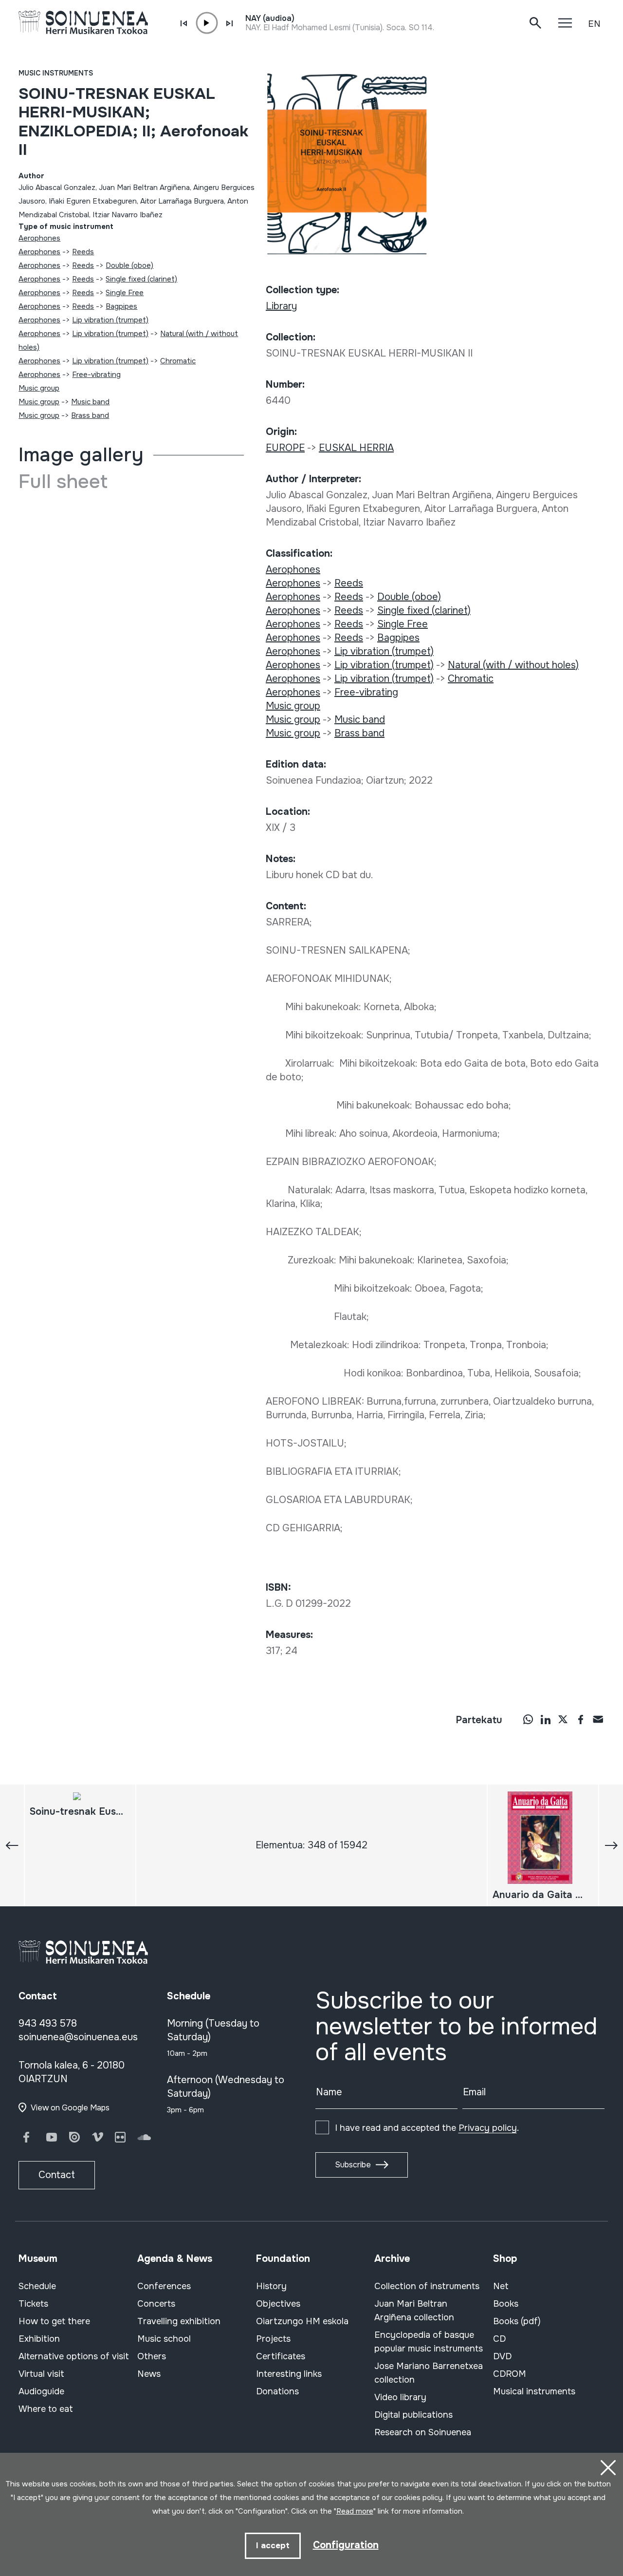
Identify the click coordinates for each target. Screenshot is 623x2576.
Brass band (90, 415)
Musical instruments (534, 2391)
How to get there (54, 2321)
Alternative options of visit (74, 2356)
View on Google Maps (70, 2108)
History (271, 2286)
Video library (400, 2397)
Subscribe (353, 2165)
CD (499, 2339)
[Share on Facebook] (581, 1719)
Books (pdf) (517, 2321)
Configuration (346, 2545)
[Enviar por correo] (598, 1719)
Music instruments (56, 73)
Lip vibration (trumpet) (110, 320)
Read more (355, 2511)
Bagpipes (121, 306)
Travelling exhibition (179, 2321)
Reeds (83, 252)
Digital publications (413, 2415)
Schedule (37, 2286)
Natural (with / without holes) (513, 665)
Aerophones (39, 238)
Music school (164, 2339)
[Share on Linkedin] (546, 1719)
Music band (90, 402)
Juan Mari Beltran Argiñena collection (414, 2311)
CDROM (510, 2374)
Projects (273, 2339)
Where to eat (46, 2409)
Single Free (125, 293)
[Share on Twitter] (563, 1719)
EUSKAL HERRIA (356, 448)
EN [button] (594, 24)
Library (281, 306)
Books (506, 2304)
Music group (39, 388)
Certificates (281, 2356)
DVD (502, 2356)
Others (152, 2356)
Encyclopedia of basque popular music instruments (429, 2342)
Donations (277, 2391)
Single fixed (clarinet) (141, 279)
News (149, 2374)
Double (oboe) (129, 265)
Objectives (278, 2304)
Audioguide (41, 2391)
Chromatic (178, 361)
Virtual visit (41, 2374)
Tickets (33, 2304)
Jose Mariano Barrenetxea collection (429, 2373)
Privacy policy (488, 2128)
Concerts (156, 2304)
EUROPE (285, 448)
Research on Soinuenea (423, 2432)
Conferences (164, 2286)
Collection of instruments (427, 2286)
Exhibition (39, 2339)
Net (501, 2286)
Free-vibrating (96, 375)
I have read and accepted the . (427, 2128)
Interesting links (289, 2374)
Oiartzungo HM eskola (302, 2321)
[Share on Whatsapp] (528, 1719)
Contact (57, 2175)
